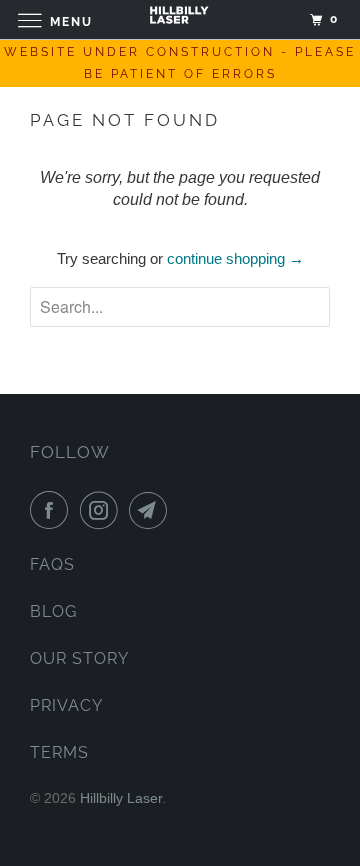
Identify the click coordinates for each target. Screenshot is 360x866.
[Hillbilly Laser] (180, 19)
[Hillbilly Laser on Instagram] (103, 510)
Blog (53, 611)
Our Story (79, 658)
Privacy (66, 705)
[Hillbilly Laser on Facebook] (53, 510)
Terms (59, 752)
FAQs (52, 564)
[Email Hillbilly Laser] (152, 510)
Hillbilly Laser (121, 798)
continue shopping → (235, 258)
